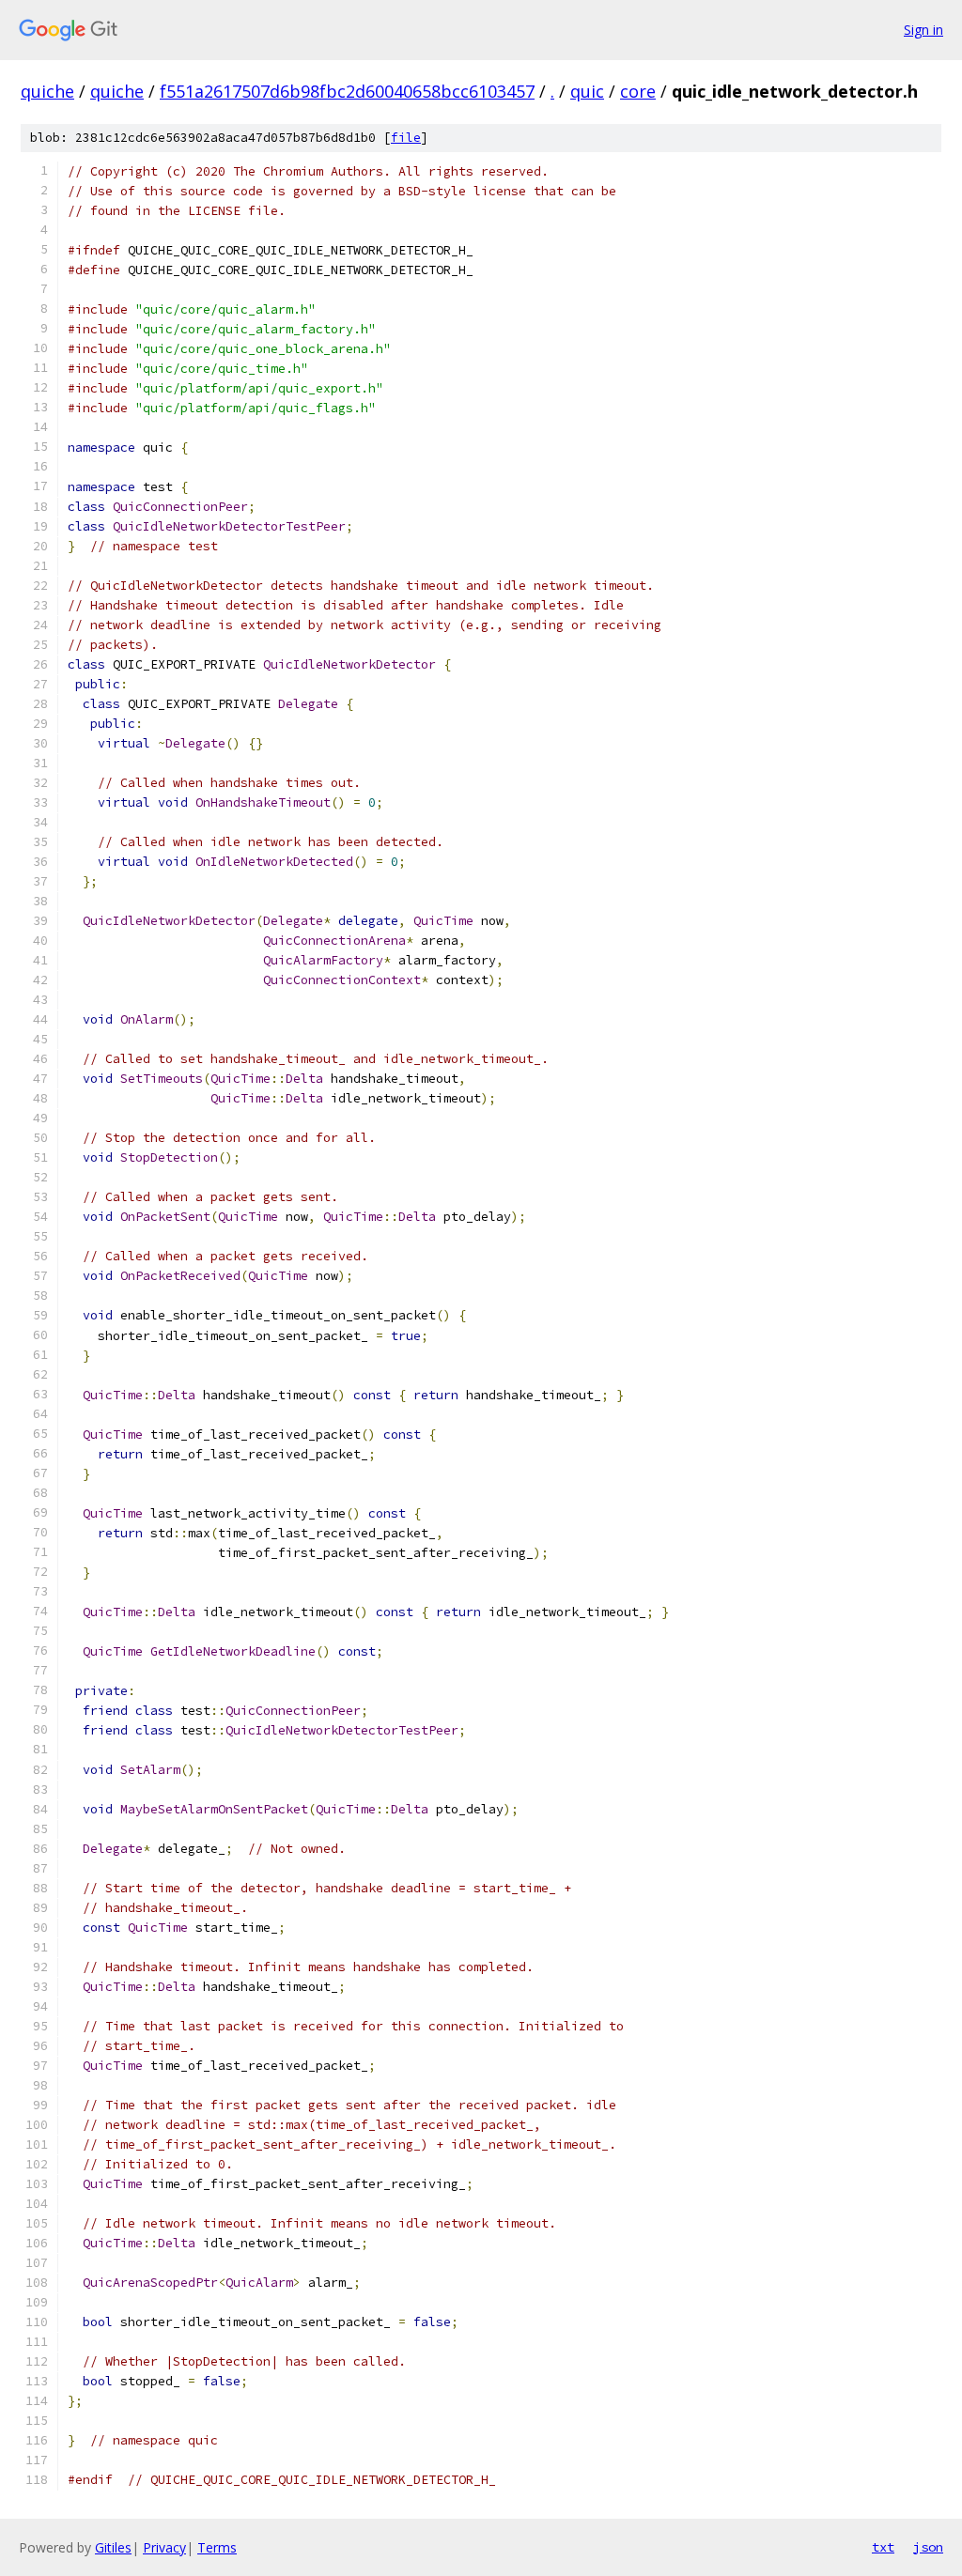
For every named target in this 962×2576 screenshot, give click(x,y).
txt (883, 2547)
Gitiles (113, 2547)
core (638, 91)
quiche (47, 91)
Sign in (923, 30)
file (406, 138)
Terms (217, 2547)
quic (587, 91)
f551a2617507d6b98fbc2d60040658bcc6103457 (347, 91)
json (928, 2547)
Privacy (164, 2547)
